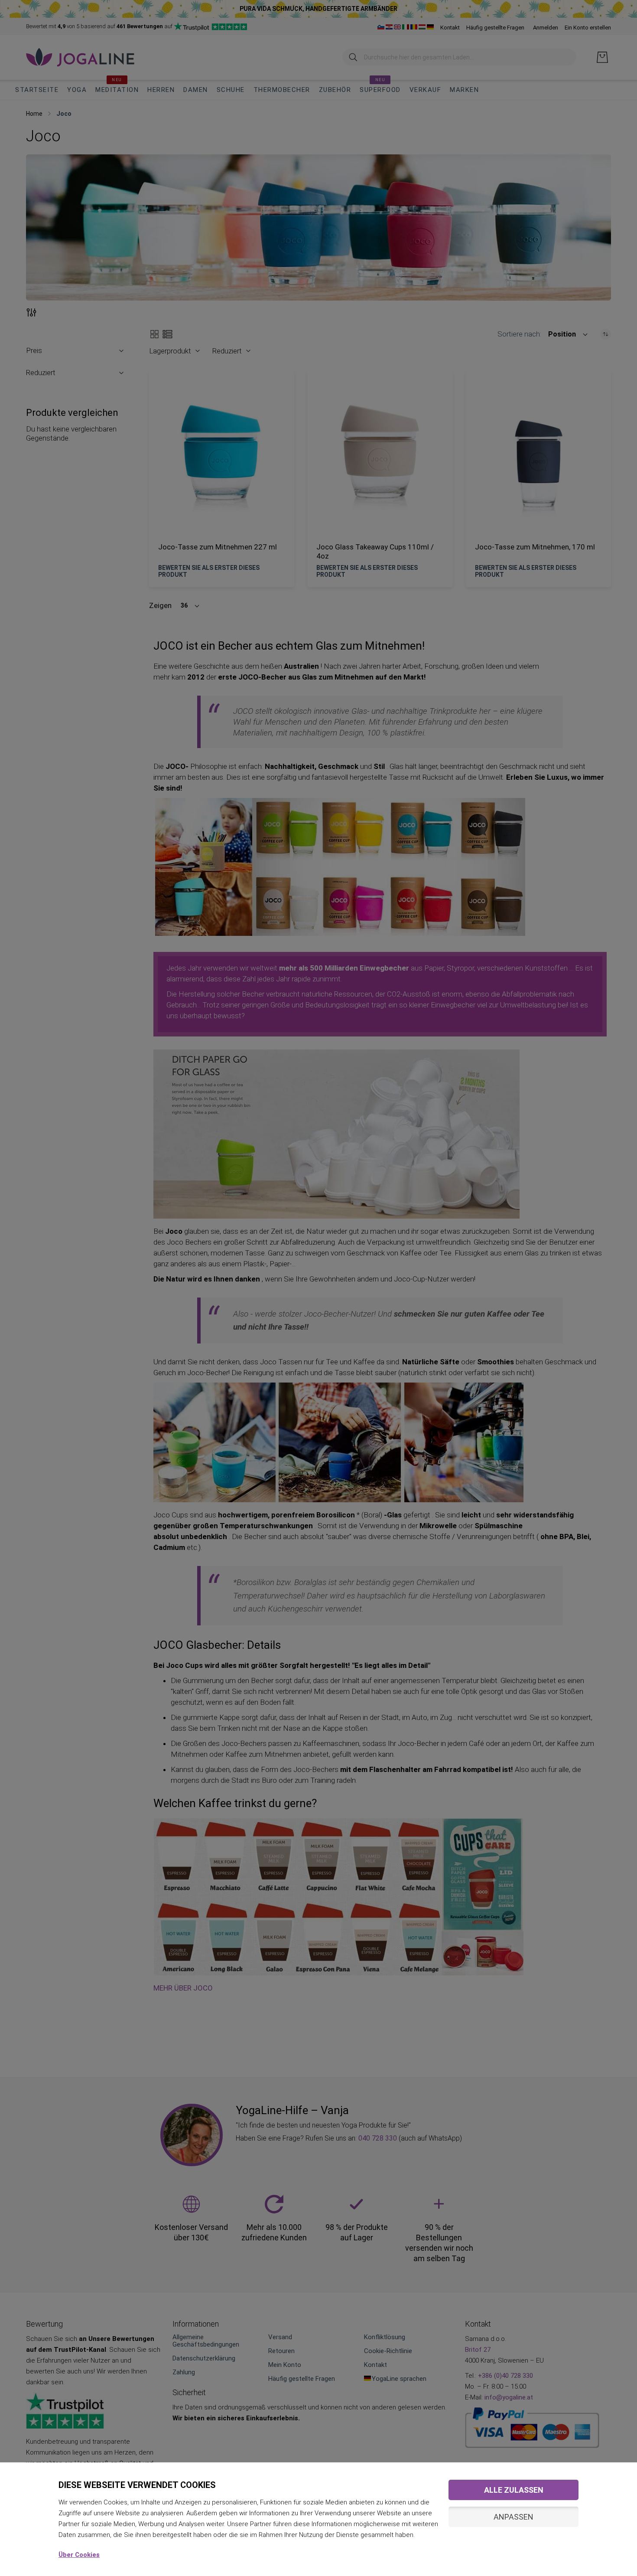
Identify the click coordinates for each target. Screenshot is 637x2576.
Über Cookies (79, 2555)
